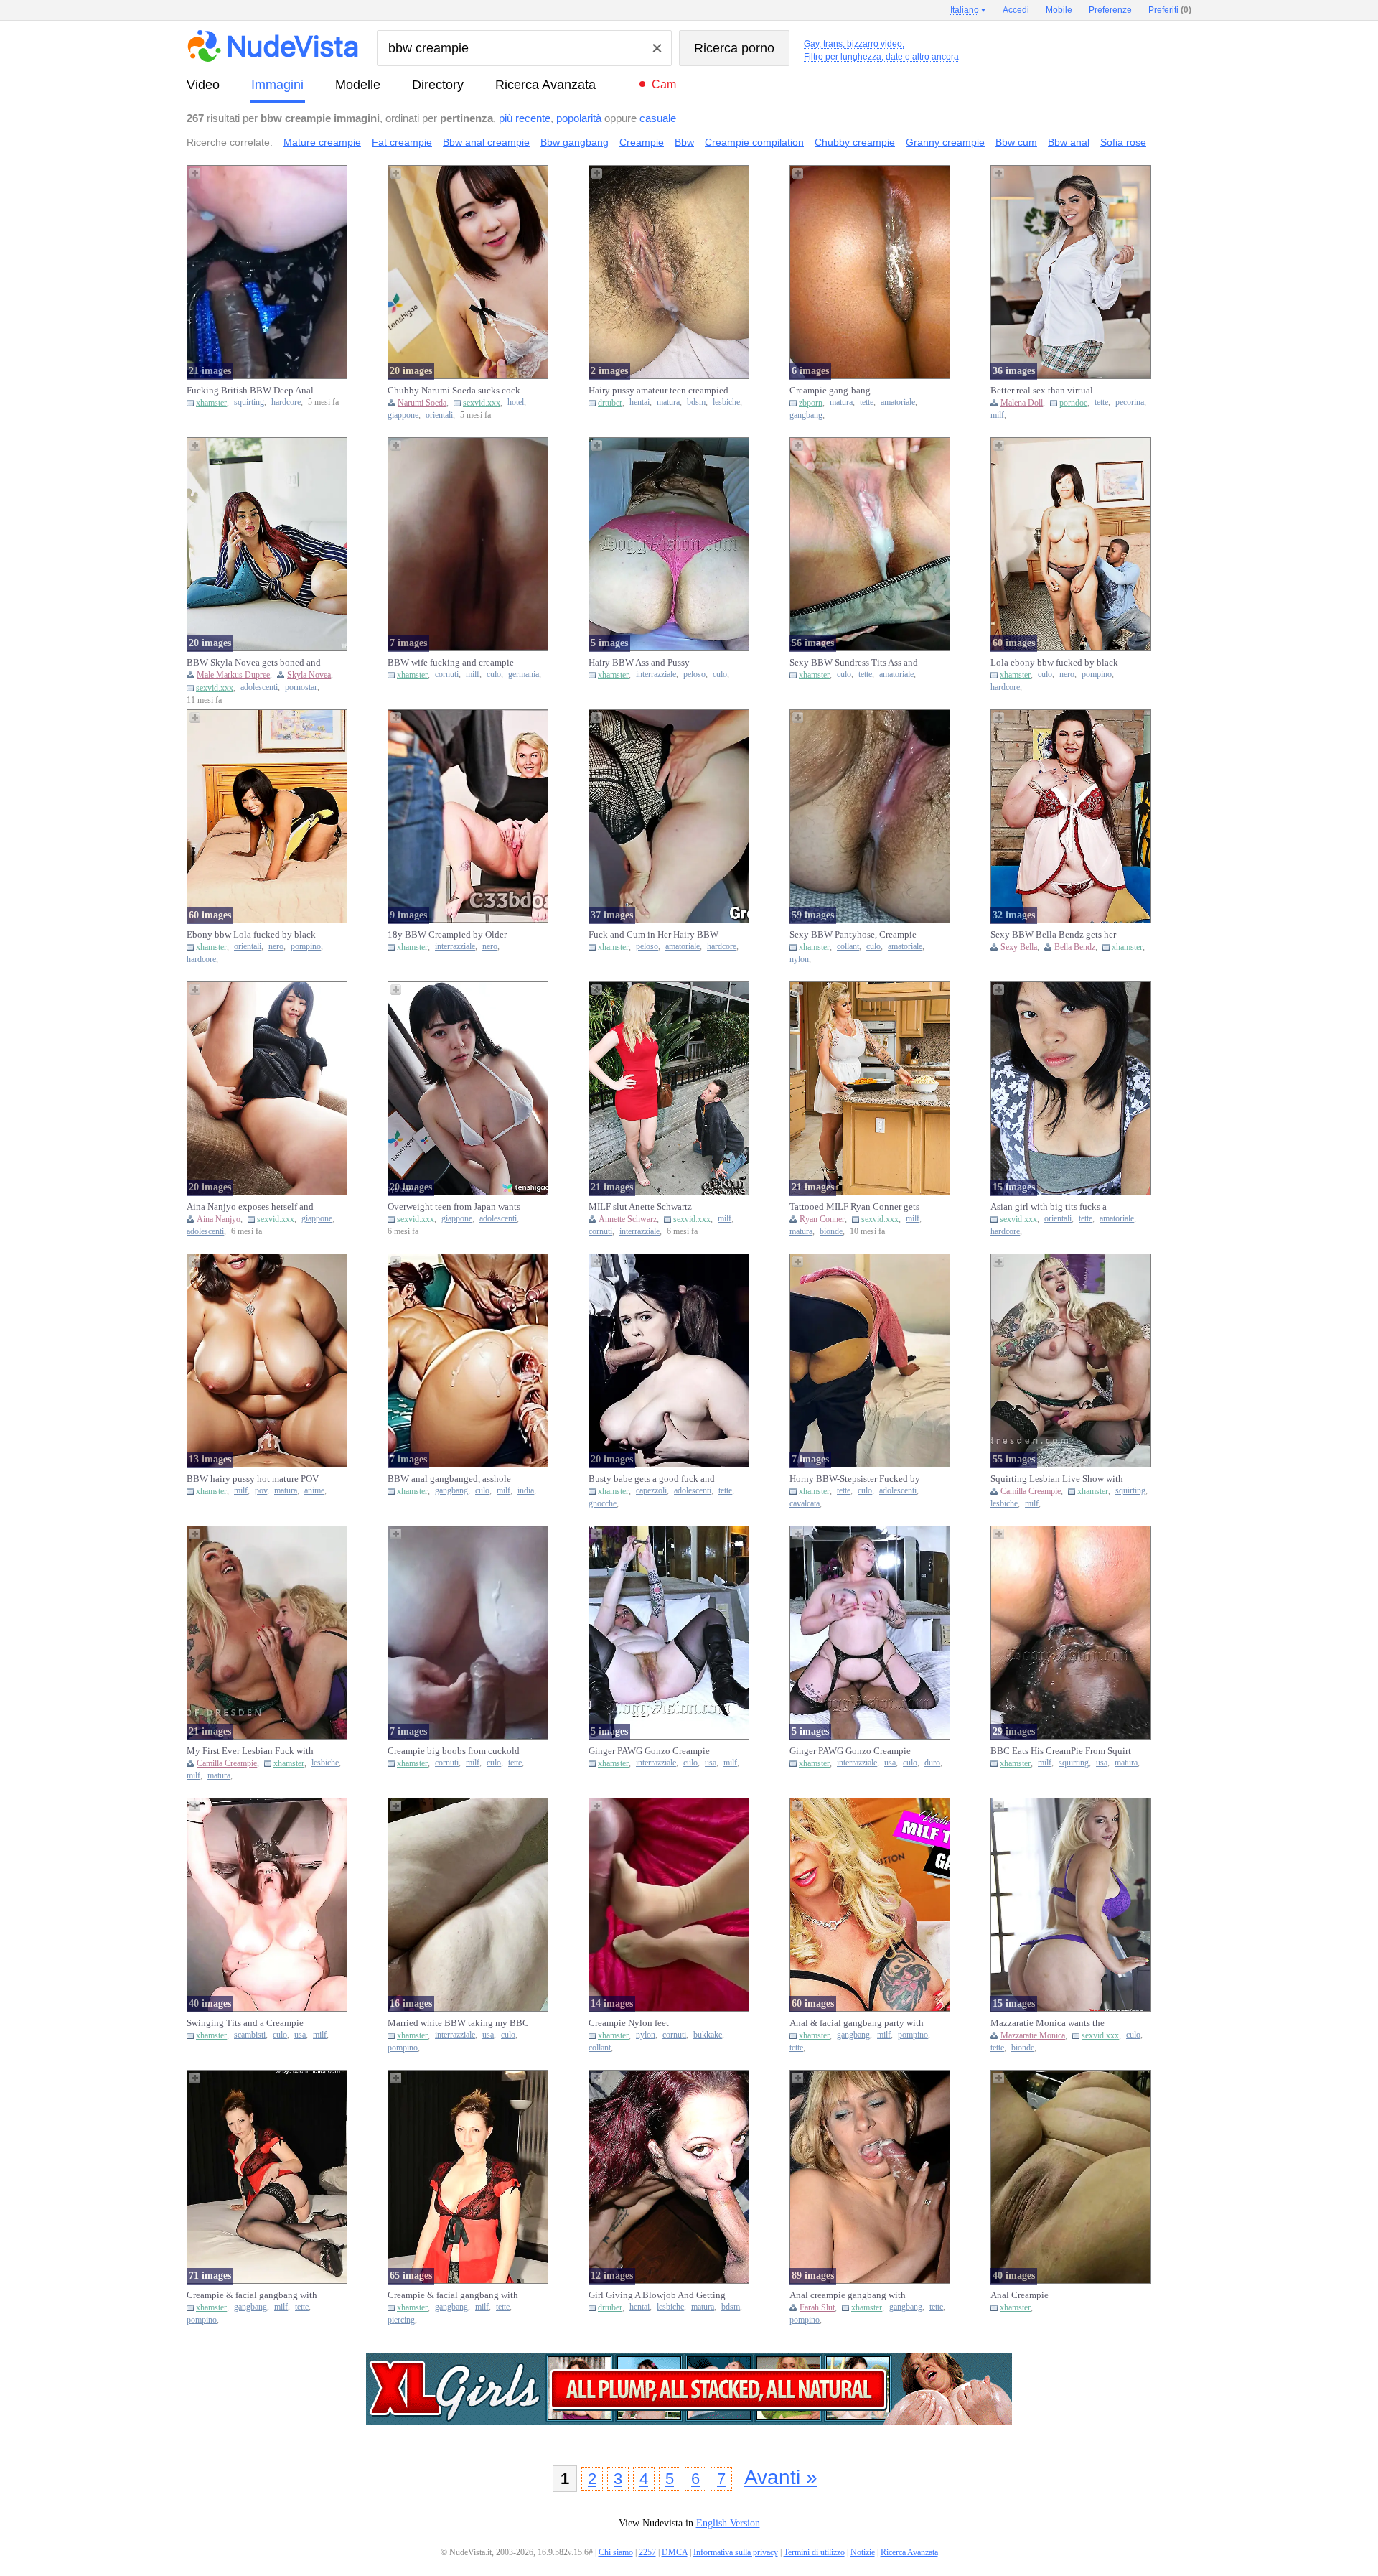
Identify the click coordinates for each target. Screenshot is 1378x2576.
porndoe (1073, 403)
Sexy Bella (1019, 947)
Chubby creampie (855, 142)
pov (261, 1491)
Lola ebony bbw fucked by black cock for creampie (1054, 663)
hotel (516, 402)
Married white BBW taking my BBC (458, 2023)
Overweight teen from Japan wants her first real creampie (454, 1207)
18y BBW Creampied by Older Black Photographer (447, 935)
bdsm (696, 402)
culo (494, 675)
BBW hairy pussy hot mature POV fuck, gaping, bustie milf (253, 1479)
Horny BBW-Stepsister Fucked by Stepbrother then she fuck (855, 1479)
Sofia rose (1123, 142)
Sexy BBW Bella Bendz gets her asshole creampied (1053, 935)
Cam (664, 84)
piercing (401, 2320)
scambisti (250, 2035)
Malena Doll (1022, 403)
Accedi (1016, 10)
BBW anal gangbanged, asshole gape (449, 1479)
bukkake (708, 2035)
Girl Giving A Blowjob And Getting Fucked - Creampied (657, 2295)
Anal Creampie (1020, 2295)
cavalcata (805, 1504)
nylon (799, 960)
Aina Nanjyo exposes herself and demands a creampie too (250, 1207)
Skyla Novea (309, 675)
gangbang (806, 415)
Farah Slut (817, 2307)
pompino (1097, 675)
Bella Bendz (1075, 947)
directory (438, 85)
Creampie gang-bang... (833, 390)
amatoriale (898, 402)
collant (848, 947)
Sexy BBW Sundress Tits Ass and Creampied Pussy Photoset (854, 663)
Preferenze (1110, 10)
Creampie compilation (754, 142)
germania (524, 675)
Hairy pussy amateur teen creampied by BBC (658, 391)
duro (932, 1763)
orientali (439, 415)
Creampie (642, 142)
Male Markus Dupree (233, 675)
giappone (403, 415)
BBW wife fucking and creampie (451, 662)
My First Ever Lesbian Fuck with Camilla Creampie (250, 1751)
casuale (658, 118)
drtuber (610, 403)
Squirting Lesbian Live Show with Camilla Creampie (1057, 1479)
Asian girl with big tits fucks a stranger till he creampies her (1049, 1207)
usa (711, 1763)
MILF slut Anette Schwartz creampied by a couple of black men (658, 1207)
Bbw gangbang (575, 142)
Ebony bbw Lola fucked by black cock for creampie (251, 935)
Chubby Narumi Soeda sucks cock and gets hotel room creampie (454, 391)
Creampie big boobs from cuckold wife (454, 1751)
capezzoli (651, 1491)
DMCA (675, 2552)
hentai (639, 402)
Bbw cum (1016, 142)
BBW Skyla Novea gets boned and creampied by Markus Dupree (254, 663)
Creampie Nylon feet (629, 2023)
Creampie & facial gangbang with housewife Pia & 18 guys (252, 2295)
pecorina (1130, 402)
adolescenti (259, 687)
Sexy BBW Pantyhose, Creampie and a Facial (853, 935)
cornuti (447, 675)
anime (314, 1491)
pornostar (301, 687)
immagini (277, 85)
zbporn (811, 403)
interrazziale (656, 675)
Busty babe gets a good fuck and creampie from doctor (652, 1479)
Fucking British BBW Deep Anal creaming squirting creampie (250, 391)
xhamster (211, 403)
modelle (358, 85)
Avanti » (781, 2477)
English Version (728, 2523)
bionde (831, 1232)
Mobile (1059, 10)
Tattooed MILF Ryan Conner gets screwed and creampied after (854, 1207)
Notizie (863, 2552)
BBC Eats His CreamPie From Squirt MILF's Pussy (1061, 1751)
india (526, 1491)
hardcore (286, 402)
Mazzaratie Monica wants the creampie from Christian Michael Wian (1054, 2023)
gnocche (603, 1504)
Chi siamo (616, 2552)
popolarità (579, 118)
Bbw (684, 142)
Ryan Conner (822, 1219)
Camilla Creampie (1031, 1491)
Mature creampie (322, 142)
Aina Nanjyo (219, 1219)
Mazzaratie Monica (1033, 2035)
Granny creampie (945, 142)
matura (668, 402)
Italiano (965, 10)
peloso (694, 675)
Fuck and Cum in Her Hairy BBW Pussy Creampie (653, 935)
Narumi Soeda (422, 403)
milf (997, 415)
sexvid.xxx (482, 403)
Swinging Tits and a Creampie (245, 2023)
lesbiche (726, 402)
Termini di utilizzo (814, 2552)
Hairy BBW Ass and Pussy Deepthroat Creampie (639, 663)
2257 (647, 2552)
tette (867, 402)
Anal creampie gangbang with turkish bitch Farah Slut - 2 (848, 2295)
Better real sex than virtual (1042, 390)
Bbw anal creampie (486, 142)
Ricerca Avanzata (545, 85)
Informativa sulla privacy (736, 2552)
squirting (249, 402)
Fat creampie (402, 142)
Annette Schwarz (628, 1219)
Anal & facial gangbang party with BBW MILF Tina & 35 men (857, 2023)
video (203, 85)
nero (1067, 675)
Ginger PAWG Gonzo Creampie (649, 1751)
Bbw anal (1069, 142)
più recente (525, 118)
